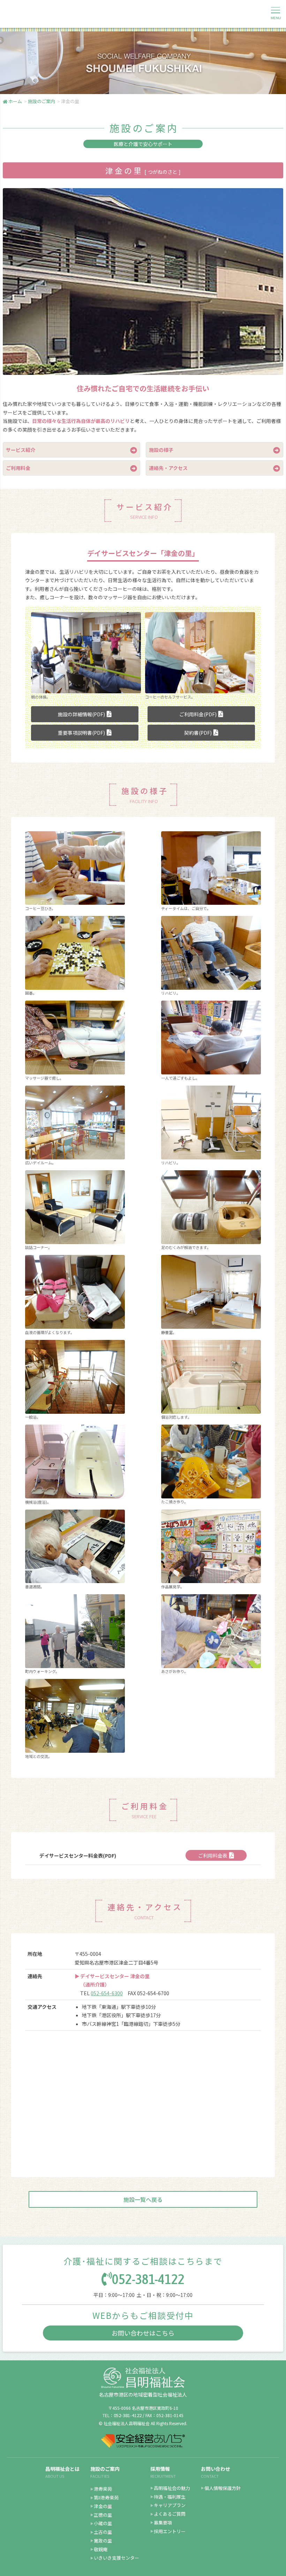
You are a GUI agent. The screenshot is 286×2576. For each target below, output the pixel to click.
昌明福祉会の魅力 (172, 2488)
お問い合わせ (216, 2469)
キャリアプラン (170, 2505)
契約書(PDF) (198, 733)
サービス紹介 (21, 450)
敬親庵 (101, 2549)
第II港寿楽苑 (106, 2497)
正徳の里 (103, 2515)
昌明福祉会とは (62, 2469)
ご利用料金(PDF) (198, 714)
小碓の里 (103, 2523)
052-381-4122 (148, 2279)
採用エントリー (170, 2531)
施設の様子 (161, 450)
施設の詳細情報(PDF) (81, 714)
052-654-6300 (107, 1993)
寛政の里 (103, 2541)
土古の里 (103, 2532)
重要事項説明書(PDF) (81, 733)
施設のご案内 (105, 2469)
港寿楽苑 (103, 2489)
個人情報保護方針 (223, 2488)
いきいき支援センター (116, 2558)
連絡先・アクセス (168, 468)
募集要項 (163, 2523)
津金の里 (103, 2506)
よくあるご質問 (170, 2514)
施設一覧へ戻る (143, 2199)
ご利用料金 (18, 468)
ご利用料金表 (213, 1856)
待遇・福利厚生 (170, 2497)
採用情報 (160, 2469)
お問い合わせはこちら (143, 2333)
